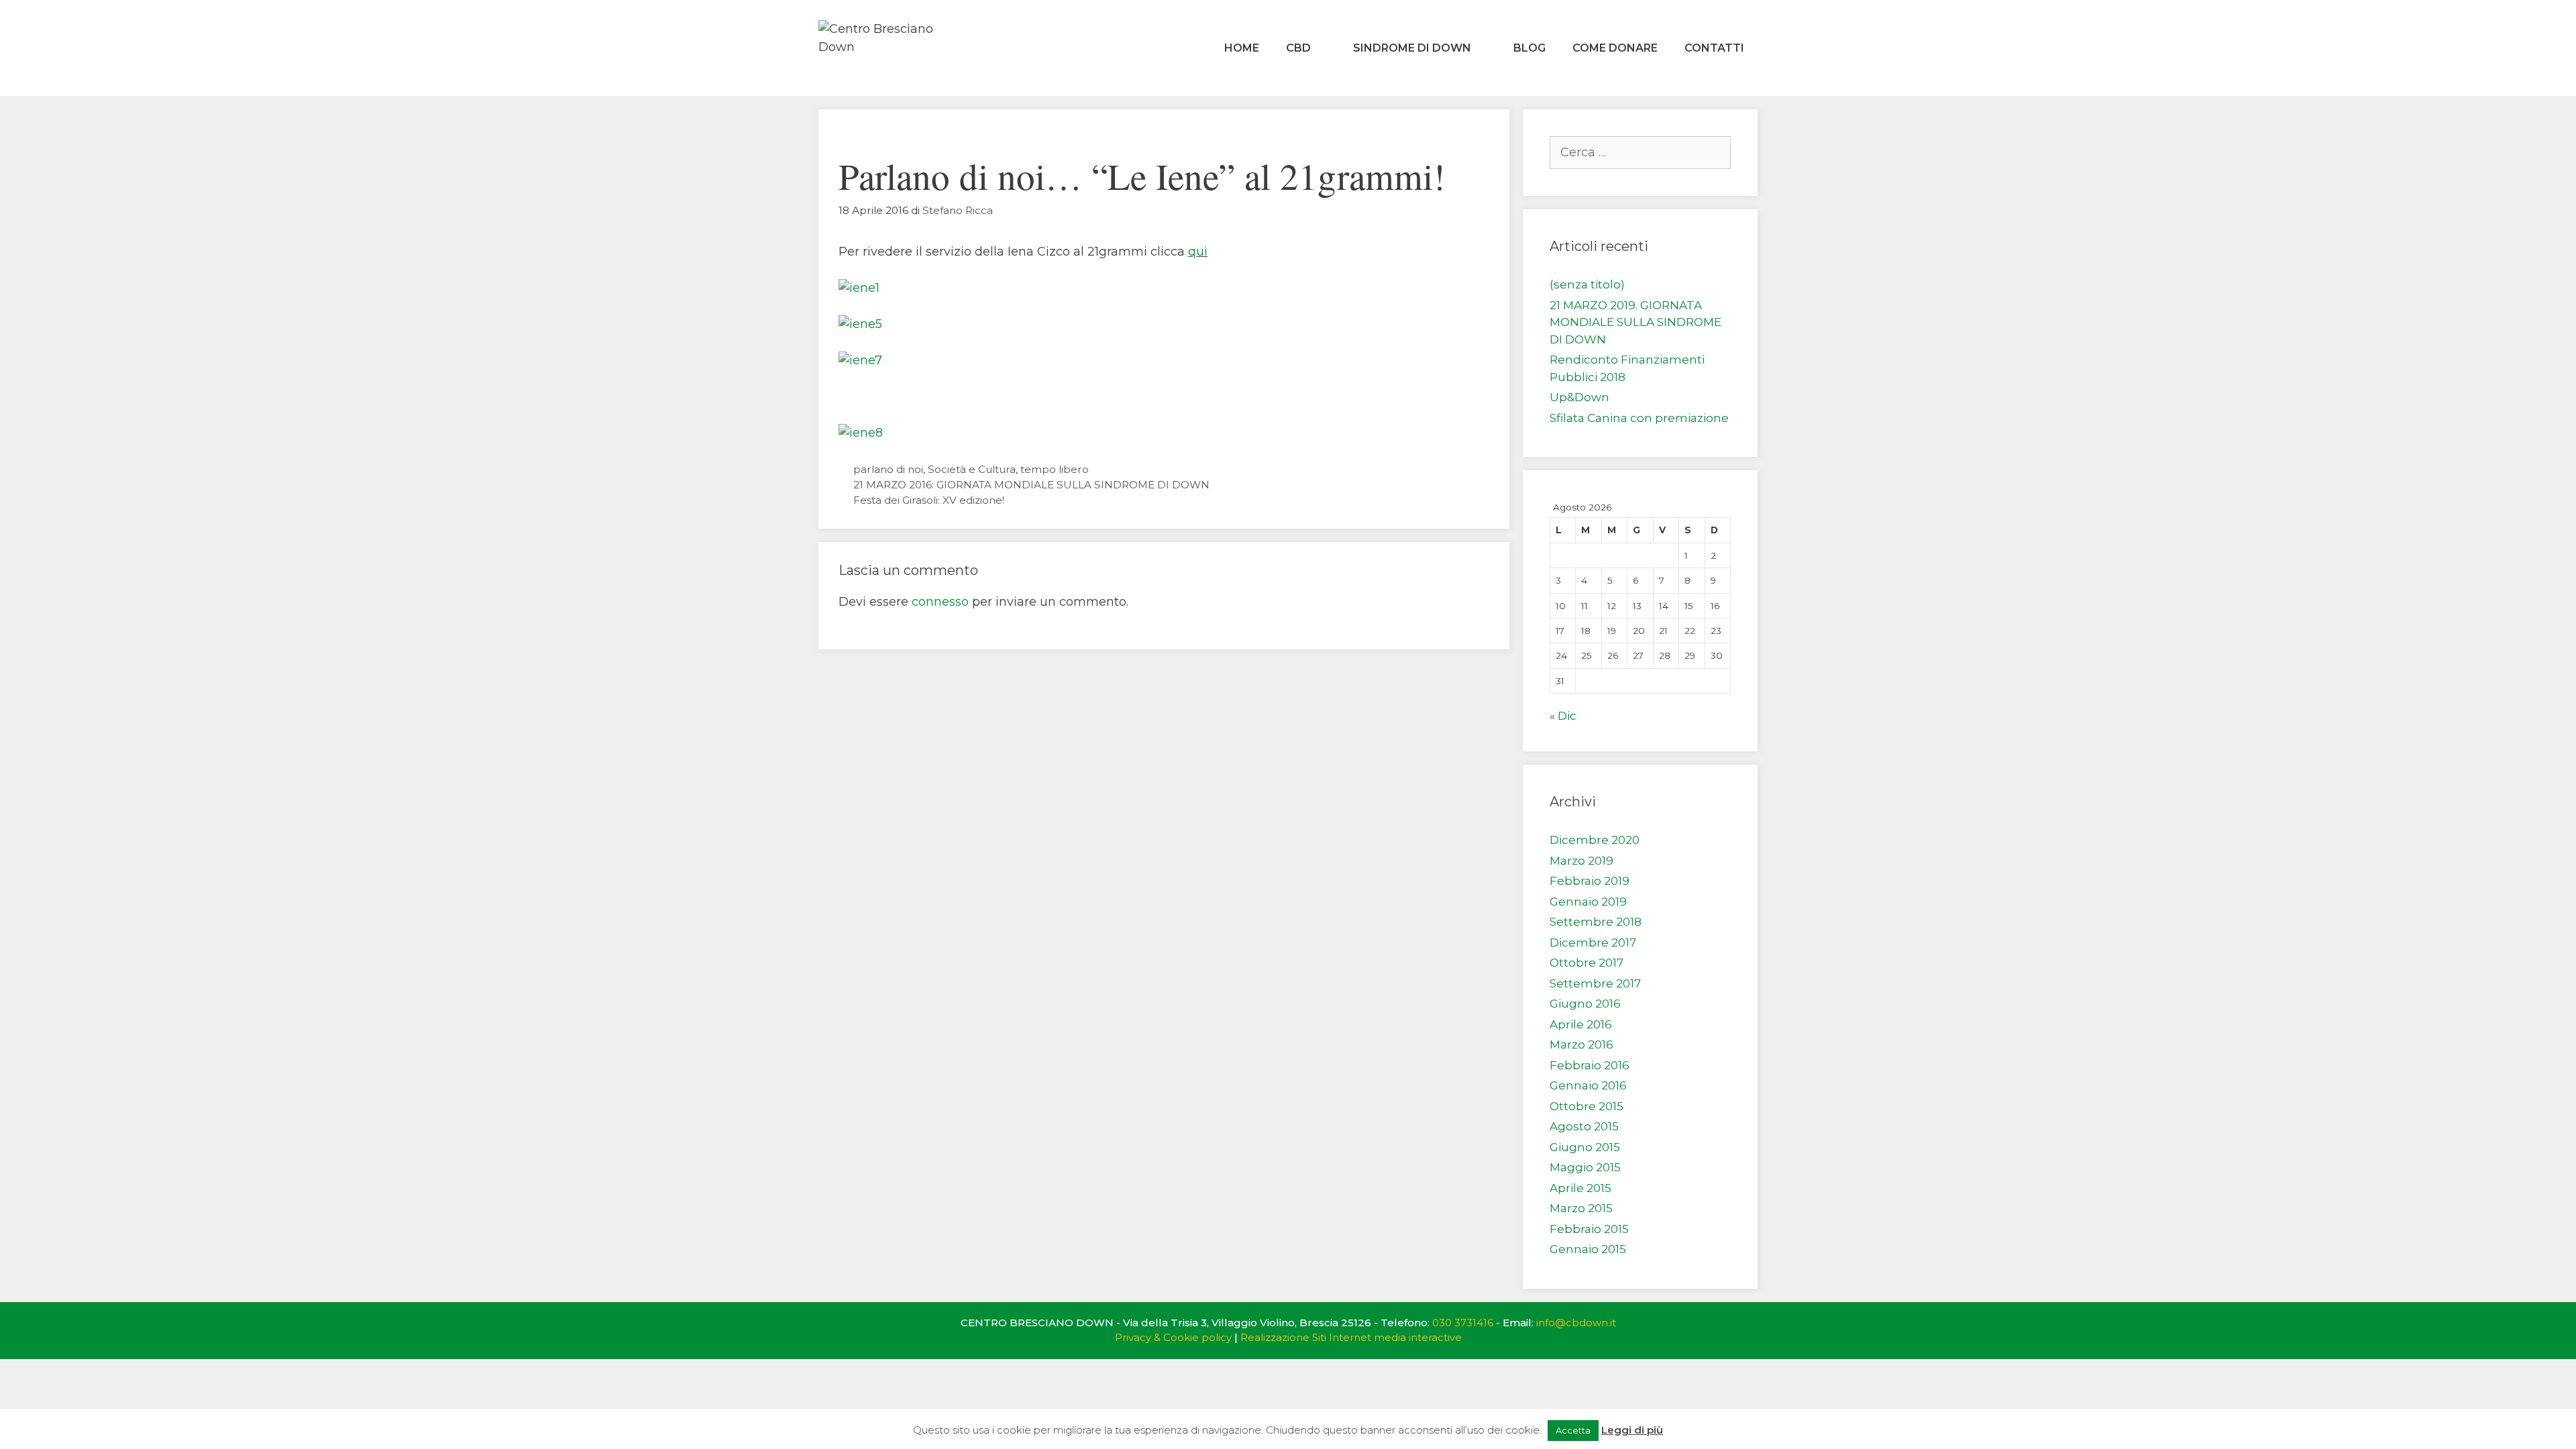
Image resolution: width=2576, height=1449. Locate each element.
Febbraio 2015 (1589, 1229)
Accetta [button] (1573, 1430)
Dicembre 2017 (1593, 943)
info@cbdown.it (1576, 1323)
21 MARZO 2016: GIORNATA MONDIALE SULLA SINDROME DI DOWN (1031, 485)
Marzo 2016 (1581, 1044)
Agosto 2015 (1584, 1126)
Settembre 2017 (1595, 983)
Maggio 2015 (1585, 1167)
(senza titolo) (1587, 284)
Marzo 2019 (1581, 861)
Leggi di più (1632, 1430)
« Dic (1563, 716)
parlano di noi (888, 469)
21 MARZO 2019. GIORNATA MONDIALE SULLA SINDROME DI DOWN (1635, 322)
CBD (1298, 48)
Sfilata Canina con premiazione (1639, 418)
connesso (940, 602)
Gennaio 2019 (1588, 902)
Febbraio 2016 (1590, 1065)
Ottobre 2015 (1587, 1106)
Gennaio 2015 (1588, 1249)
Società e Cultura (972, 469)
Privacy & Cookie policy (1173, 1337)
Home (1242, 48)
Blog (1529, 48)
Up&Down (1579, 397)
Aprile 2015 (1580, 1188)
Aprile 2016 (1581, 1024)
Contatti (1714, 48)
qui (1198, 252)
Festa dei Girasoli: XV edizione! (929, 500)
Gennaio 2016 (1588, 1085)
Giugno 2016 (1585, 1004)
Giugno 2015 (1585, 1147)
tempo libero (1055, 469)
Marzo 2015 (1581, 1208)
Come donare (1615, 48)
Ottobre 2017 (1587, 963)
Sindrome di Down (1412, 48)
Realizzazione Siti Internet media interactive (1351, 1337)
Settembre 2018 (1596, 922)
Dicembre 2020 (1595, 840)
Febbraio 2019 (1590, 881)
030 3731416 (1463, 1323)
